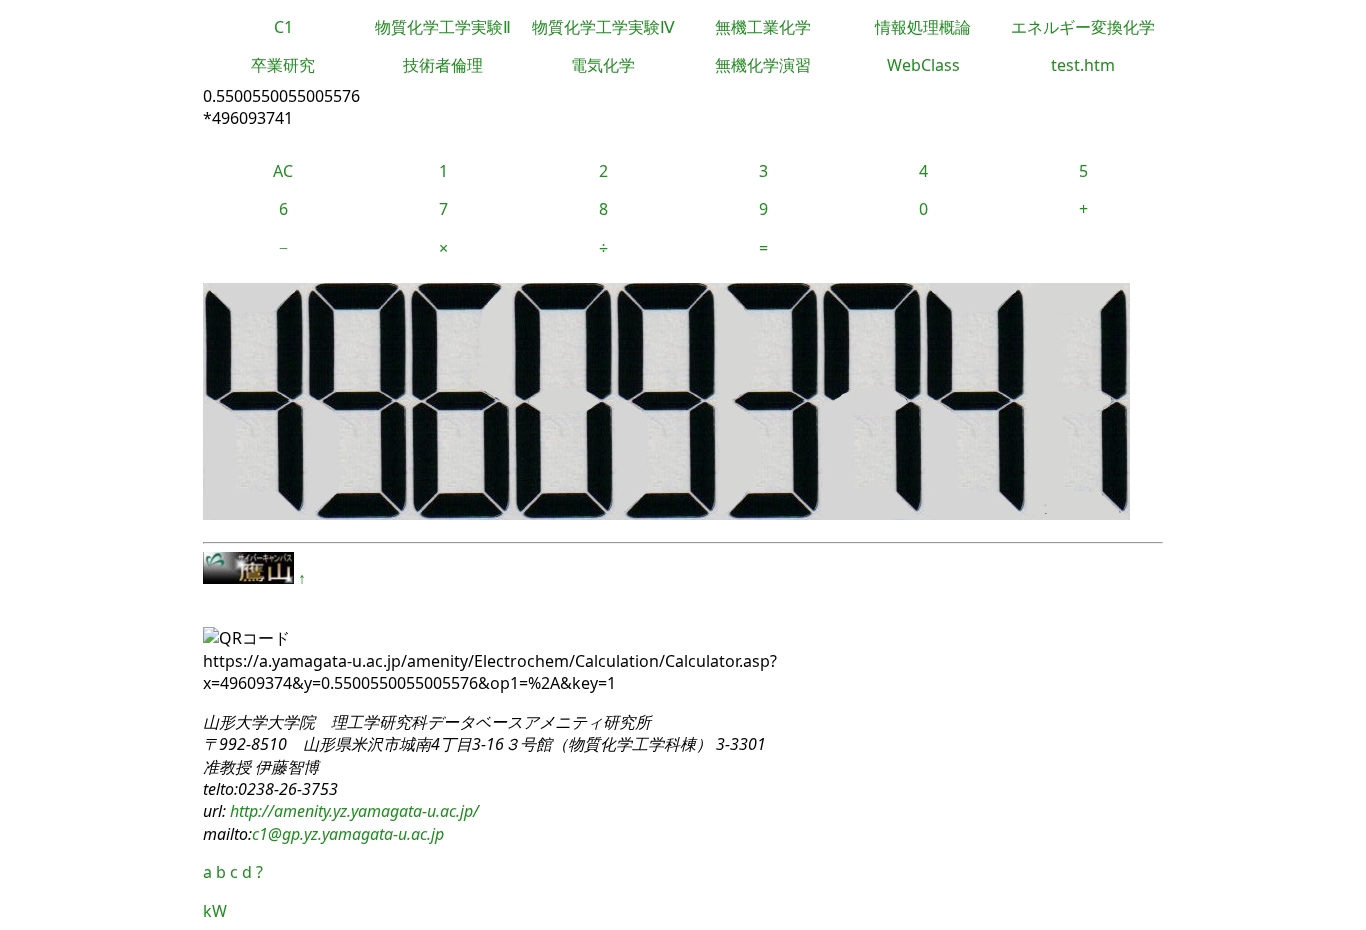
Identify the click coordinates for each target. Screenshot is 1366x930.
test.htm (1083, 65)
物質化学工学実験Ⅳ (603, 27)
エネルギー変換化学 (1083, 27)
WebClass (923, 65)
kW (215, 911)
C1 (283, 27)
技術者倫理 (443, 65)
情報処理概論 (923, 27)
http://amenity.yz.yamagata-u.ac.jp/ (352, 811)
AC (283, 171)
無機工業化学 (763, 27)
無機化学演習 (763, 65)
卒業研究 (283, 65)
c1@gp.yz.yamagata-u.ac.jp (348, 834)
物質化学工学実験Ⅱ (443, 27)
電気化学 (603, 65)
